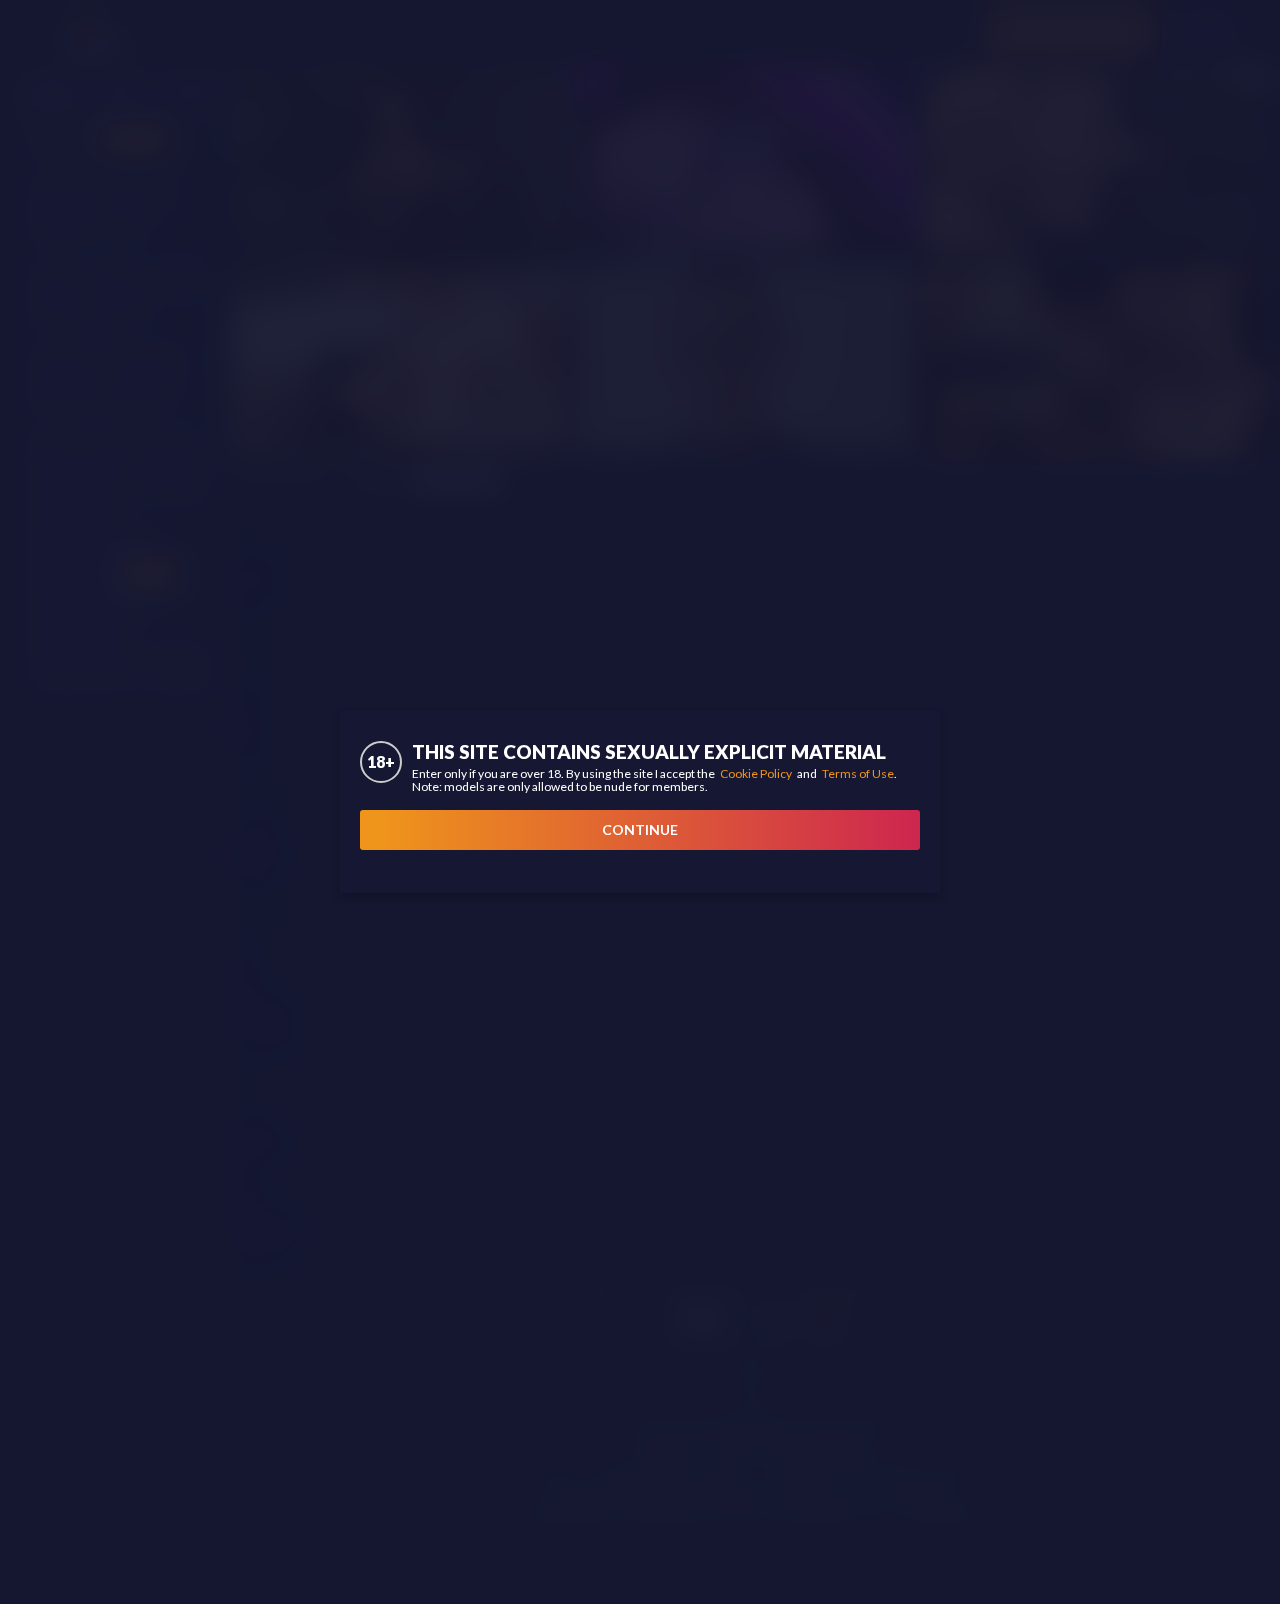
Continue (640, 829)
